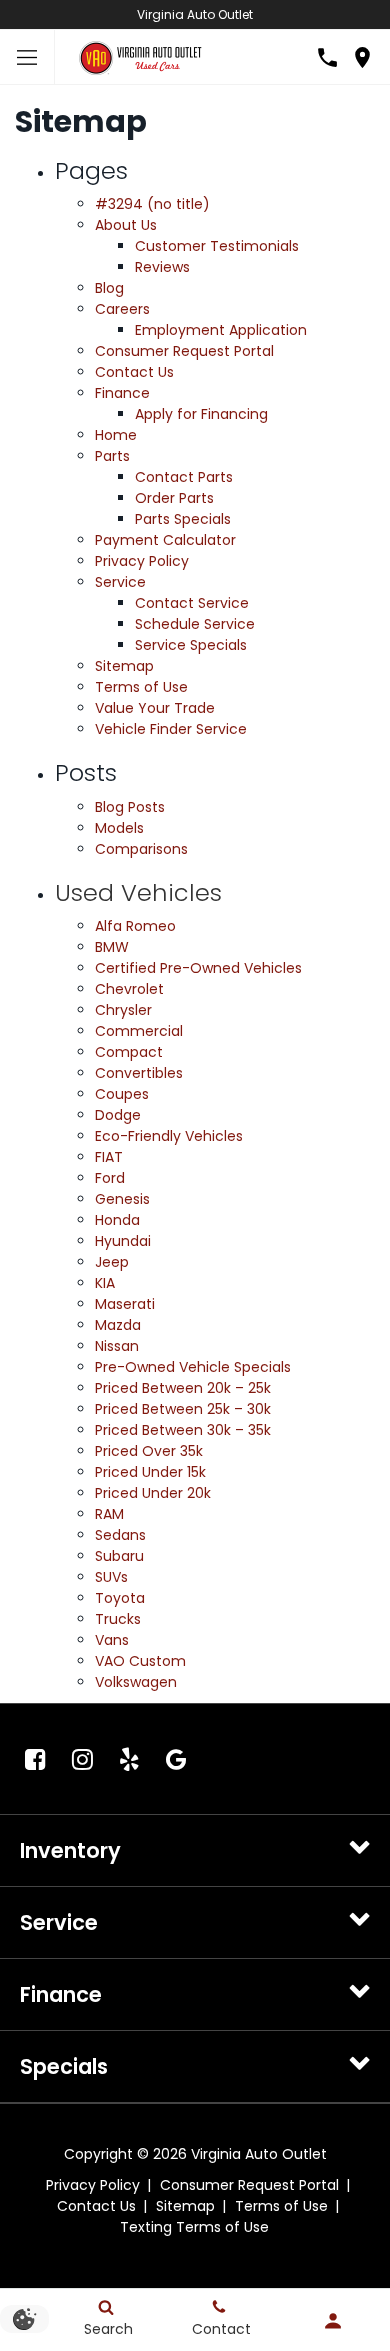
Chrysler (123, 1010)
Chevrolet (129, 989)
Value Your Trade (155, 708)
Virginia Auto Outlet (195, 14)
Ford (110, 1178)
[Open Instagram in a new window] (82, 1759)
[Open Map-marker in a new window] (176, 1759)
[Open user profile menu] (333, 2321)
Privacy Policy (142, 561)
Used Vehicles (138, 892)
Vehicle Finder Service (171, 729)
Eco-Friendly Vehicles (169, 1136)
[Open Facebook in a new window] (35, 1759)
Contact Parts (184, 477)
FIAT (109, 1157)
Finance (122, 393)
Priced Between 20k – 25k (183, 1388)
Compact (129, 1052)
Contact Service (192, 603)
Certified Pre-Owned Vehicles (198, 968)
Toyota (120, 1598)
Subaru (119, 1556)
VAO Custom (140, 1661)
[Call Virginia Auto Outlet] (327, 57)
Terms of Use (141, 687)
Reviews (162, 267)
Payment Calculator (165, 540)
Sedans (120, 1535)
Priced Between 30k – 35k (183, 1430)
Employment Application (221, 330)
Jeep (112, 1262)
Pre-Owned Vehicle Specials (193, 1367)
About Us (126, 225)
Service (120, 582)
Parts (112, 456)
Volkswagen (136, 1682)
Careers (122, 309)
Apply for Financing (201, 414)
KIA (105, 1283)
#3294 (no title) (152, 204)
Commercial (139, 1031)
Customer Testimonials (217, 246)
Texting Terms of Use (194, 2227)
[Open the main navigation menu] (27, 57)
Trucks (118, 1619)
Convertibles (139, 1073)
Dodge (118, 1115)
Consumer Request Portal (184, 351)
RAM (109, 1514)
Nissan (117, 1346)
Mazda (118, 1325)
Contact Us (134, 372)
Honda (117, 1220)
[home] (140, 56)
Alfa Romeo (135, 926)
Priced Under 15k (150, 1472)
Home (116, 435)
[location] (362, 57)
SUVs (111, 1577)
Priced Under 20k (153, 1493)
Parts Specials (183, 519)
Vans (112, 1640)
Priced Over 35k (149, 1451)
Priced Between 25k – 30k (183, 1409)
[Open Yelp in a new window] (129, 1759)
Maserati (125, 1304)
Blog (109, 288)
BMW (112, 947)
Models (119, 828)
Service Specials (191, 645)
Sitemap (124, 666)
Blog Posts (130, 807)
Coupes (122, 1094)
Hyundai (123, 1241)
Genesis (122, 1199)
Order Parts (174, 498)
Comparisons (141, 849)
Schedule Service (195, 624)
